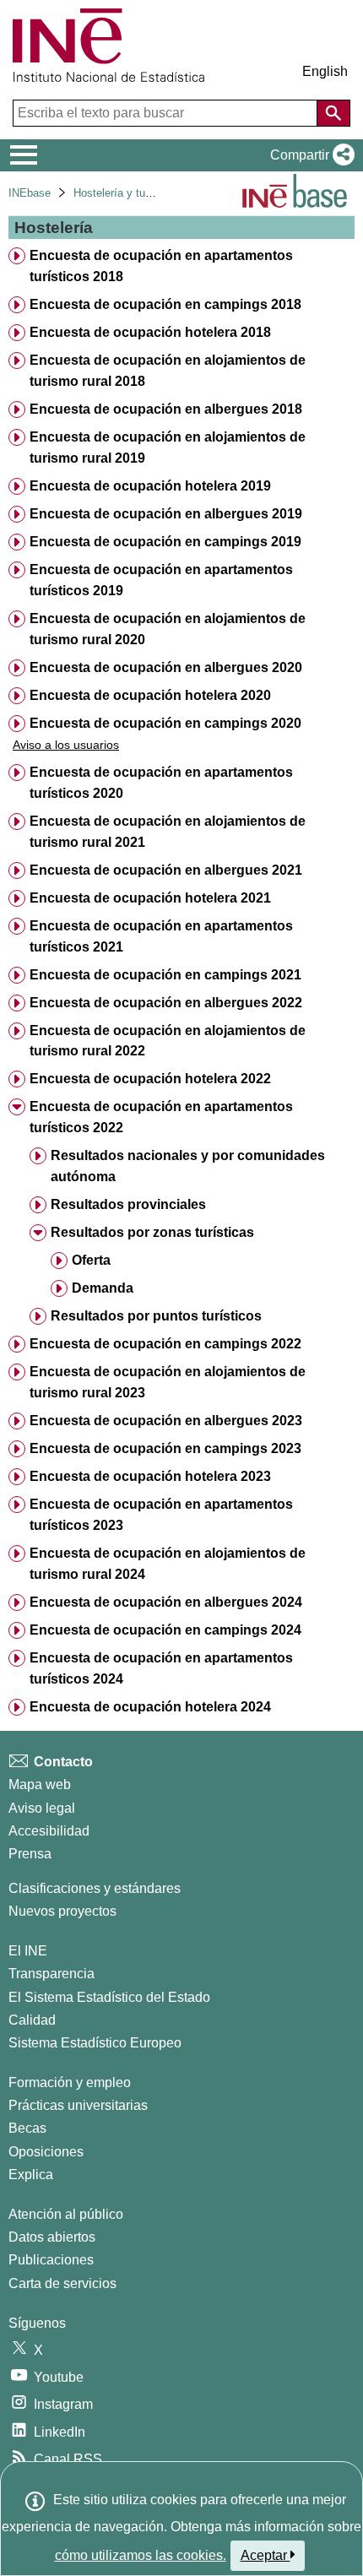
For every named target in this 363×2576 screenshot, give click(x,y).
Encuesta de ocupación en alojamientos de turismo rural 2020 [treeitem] (168, 629)
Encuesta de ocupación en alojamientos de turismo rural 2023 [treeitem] (168, 1382)
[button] (309, 155)
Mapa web (40, 1784)
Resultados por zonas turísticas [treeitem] (152, 1232)
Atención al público (66, 2214)
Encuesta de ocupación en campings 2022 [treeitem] (165, 1344)
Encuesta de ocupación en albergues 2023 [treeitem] (166, 1421)
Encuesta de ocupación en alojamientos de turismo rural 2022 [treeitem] (168, 1041)
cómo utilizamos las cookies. (141, 2555)
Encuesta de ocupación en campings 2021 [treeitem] (165, 975)
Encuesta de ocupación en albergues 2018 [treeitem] (166, 409)
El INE (28, 1951)
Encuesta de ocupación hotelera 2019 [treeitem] (150, 486)
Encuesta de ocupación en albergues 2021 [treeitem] (166, 870)
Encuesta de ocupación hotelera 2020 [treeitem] (150, 695)
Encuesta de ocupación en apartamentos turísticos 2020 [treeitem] (161, 783)
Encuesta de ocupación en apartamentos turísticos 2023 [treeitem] (161, 1515)
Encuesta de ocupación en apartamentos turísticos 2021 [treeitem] (161, 936)
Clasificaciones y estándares (95, 1888)
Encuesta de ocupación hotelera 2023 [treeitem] (150, 1476)
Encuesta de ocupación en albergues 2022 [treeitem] (166, 1003)
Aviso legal (42, 1808)
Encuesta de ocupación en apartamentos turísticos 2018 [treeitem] (161, 266)
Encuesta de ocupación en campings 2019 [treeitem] (165, 542)
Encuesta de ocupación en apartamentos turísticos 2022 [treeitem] (161, 1117)
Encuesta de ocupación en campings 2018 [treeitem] (165, 304)
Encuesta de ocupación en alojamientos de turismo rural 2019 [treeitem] (168, 447)
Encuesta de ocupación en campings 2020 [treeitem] (165, 723)
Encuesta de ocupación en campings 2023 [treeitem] (165, 1448)
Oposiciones (46, 2152)
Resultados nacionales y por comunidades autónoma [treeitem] (188, 1166)
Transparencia (51, 1974)
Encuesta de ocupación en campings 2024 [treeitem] (165, 1630)
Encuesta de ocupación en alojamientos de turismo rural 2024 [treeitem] (168, 1564)
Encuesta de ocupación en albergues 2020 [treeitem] (166, 667)
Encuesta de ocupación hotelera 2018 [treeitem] (150, 332)
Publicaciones (51, 2260)
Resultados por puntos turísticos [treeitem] (156, 1316)
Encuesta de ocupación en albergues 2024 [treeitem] (166, 1602)
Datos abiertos (52, 2237)
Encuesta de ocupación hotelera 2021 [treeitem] (150, 898)
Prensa (30, 1854)
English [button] (325, 71)
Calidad (32, 2020)
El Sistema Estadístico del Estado (109, 1997)
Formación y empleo (70, 2082)
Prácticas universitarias (78, 2105)
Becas (27, 2128)
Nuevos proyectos (62, 1911)
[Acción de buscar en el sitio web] (333, 113)
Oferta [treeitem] (91, 1260)
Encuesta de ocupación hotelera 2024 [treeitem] (150, 1707)
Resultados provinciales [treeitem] (128, 1204)
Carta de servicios (62, 2283)
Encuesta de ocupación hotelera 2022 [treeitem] (150, 1079)
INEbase (30, 193)
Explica (31, 2175)
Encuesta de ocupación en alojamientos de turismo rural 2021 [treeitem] (168, 832)
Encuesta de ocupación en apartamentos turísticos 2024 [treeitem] (161, 1668)
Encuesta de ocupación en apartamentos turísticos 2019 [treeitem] (161, 580)
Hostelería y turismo (123, 193)
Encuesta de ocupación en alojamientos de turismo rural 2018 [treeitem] (168, 371)
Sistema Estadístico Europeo (95, 2043)
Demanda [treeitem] (103, 1288)
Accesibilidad (49, 1831)
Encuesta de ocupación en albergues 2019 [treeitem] (166, 514)
